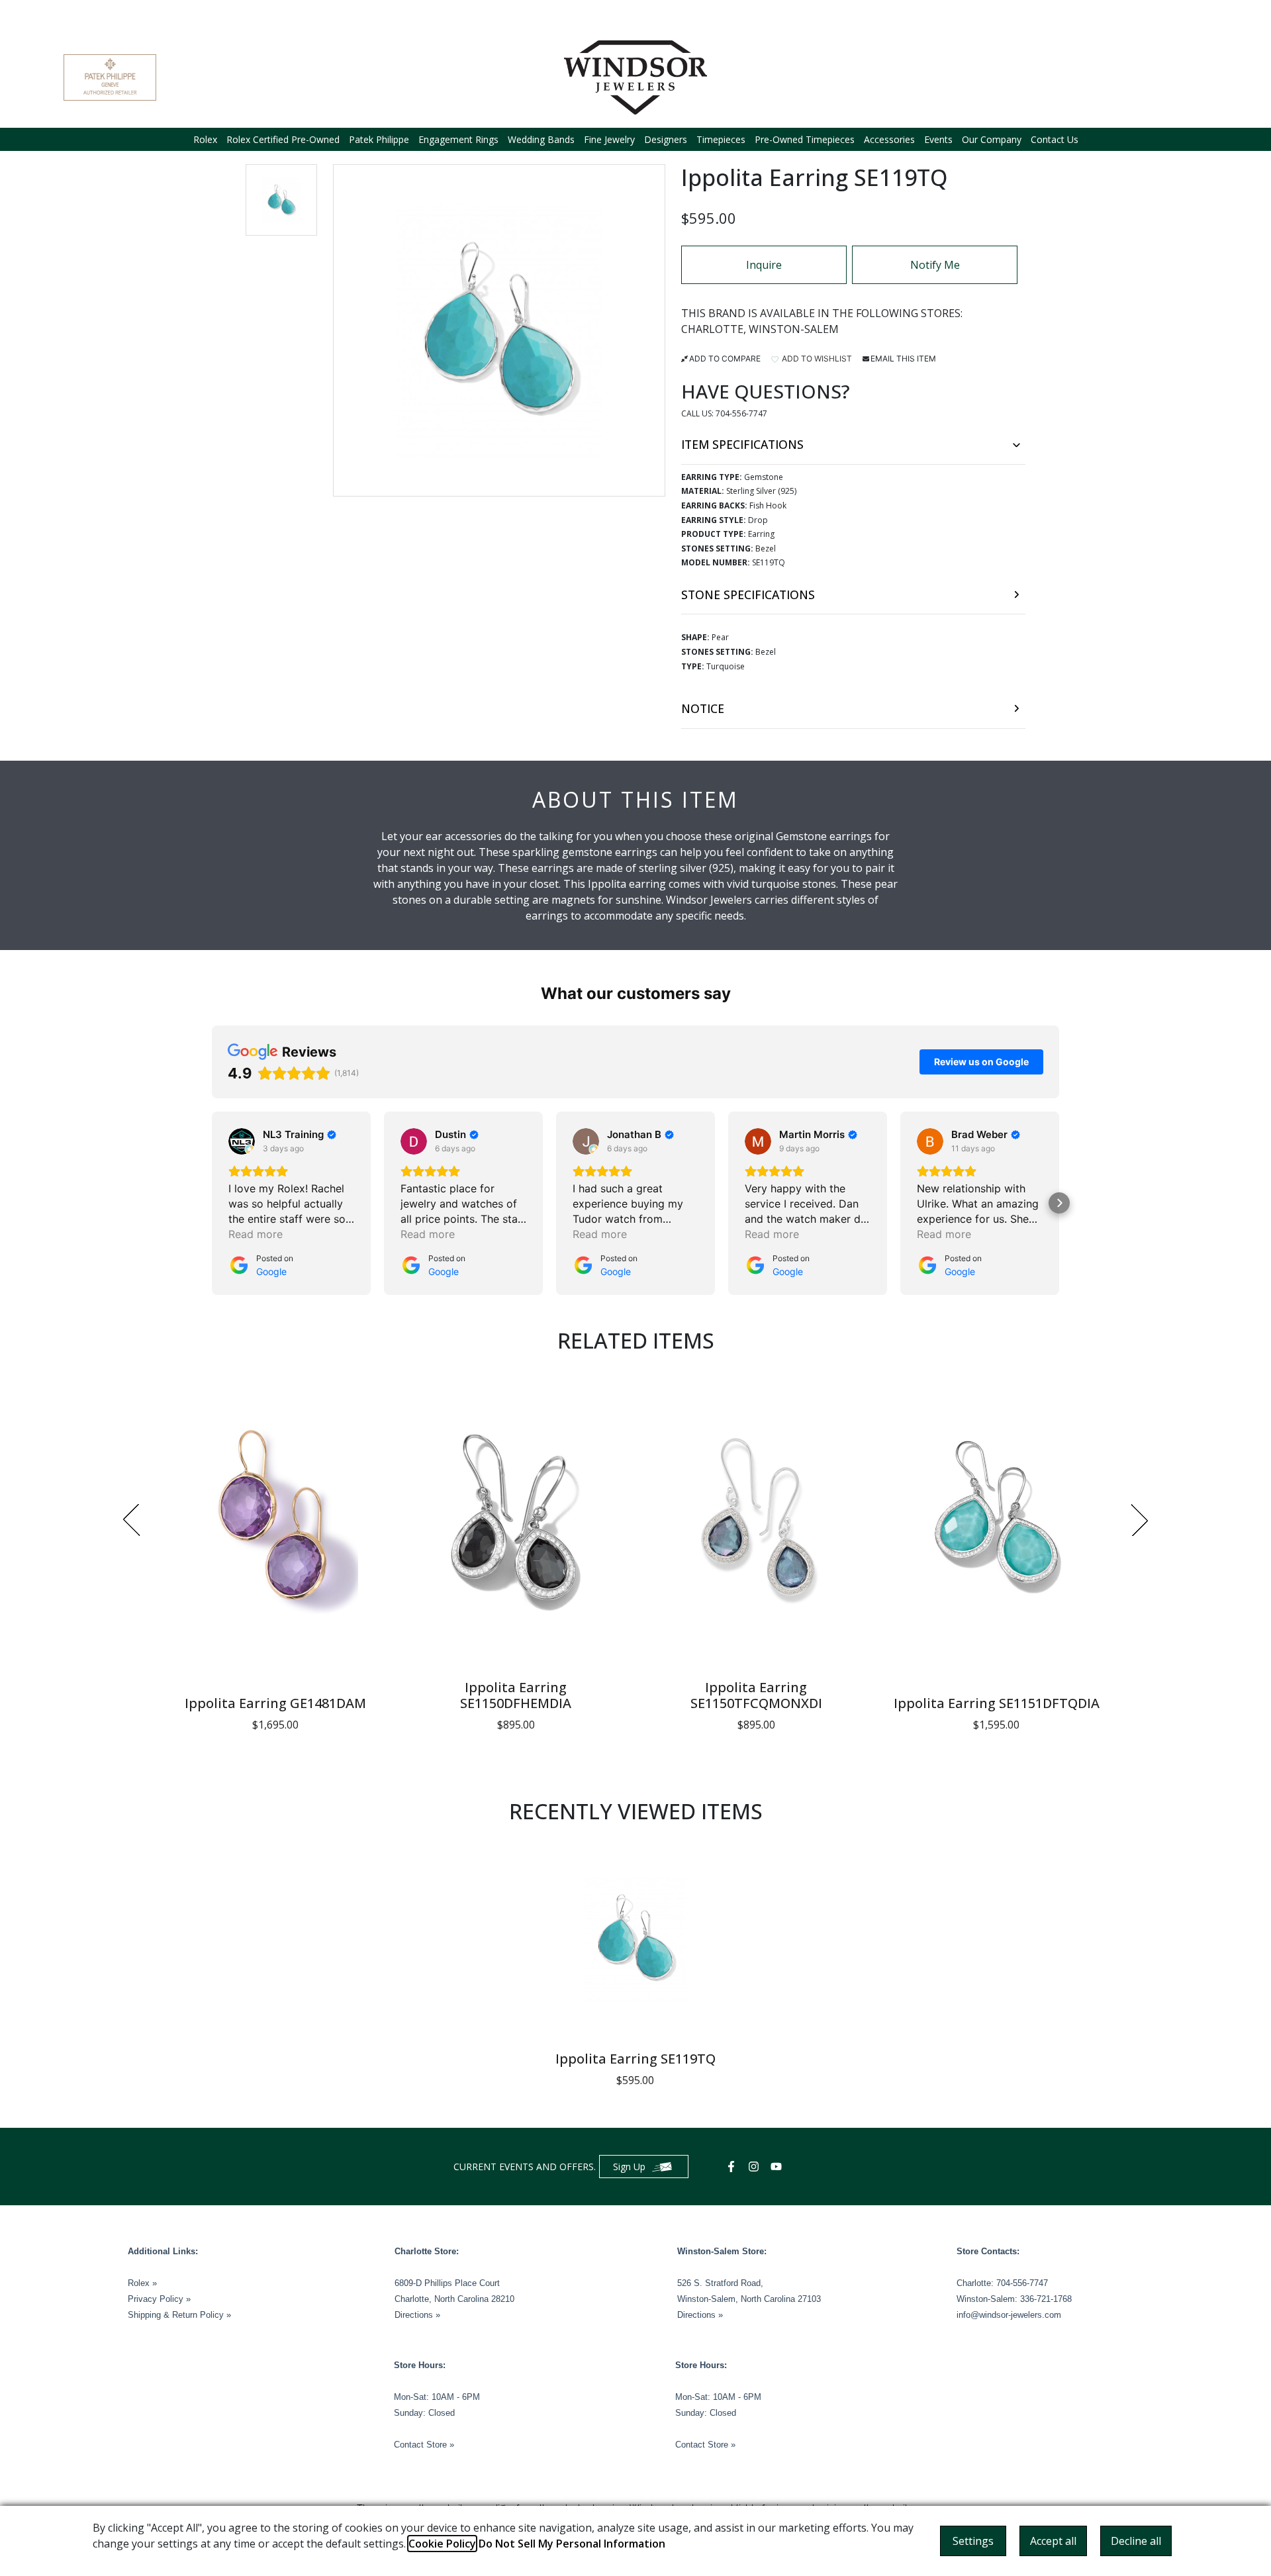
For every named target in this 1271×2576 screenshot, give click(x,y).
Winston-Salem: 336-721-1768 (1014, 2299)
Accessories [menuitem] (889, 139)
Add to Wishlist (816, 358)
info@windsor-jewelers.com (1009, 2315)
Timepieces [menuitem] (721, 139)
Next (1140, 1520)
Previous (131, 1520)
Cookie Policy (442, 2544)
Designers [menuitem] (666, 139)
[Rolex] (1158, 77)
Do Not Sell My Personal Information (572, 2544)
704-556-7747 (741, 413)
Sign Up (629, 2167)
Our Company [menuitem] (992, 139)
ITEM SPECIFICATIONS (742, 444)
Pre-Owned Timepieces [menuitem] (805, 139)
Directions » (417, 2315)
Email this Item (903, 358)
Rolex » (142, 2283)
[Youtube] (778, 2167)
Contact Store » (424, 2445)
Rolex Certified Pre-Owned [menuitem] (283, 139)
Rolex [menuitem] (205, 139)
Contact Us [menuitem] (1055, 139)
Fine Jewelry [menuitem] (609, 139)
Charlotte (712, 329)
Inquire (764, 265)
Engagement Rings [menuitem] (458, 139)
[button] (281, 200)
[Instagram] (755, 2167)
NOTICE (703, 708)
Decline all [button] (1136, 2541)
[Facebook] (733, 2167)
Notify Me (935, 265)
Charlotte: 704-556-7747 (1002, 2283)
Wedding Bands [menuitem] (541, 139)
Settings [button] (973, 2541)
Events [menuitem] (938, 139)
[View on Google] (242, 1141)
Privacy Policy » (159, 2299)
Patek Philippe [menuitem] (379, 139)
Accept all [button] (1053, 2541)
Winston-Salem (794, 329)
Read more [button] (256, 1234)
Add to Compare (725, 358)
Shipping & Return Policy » (179, 2315)
